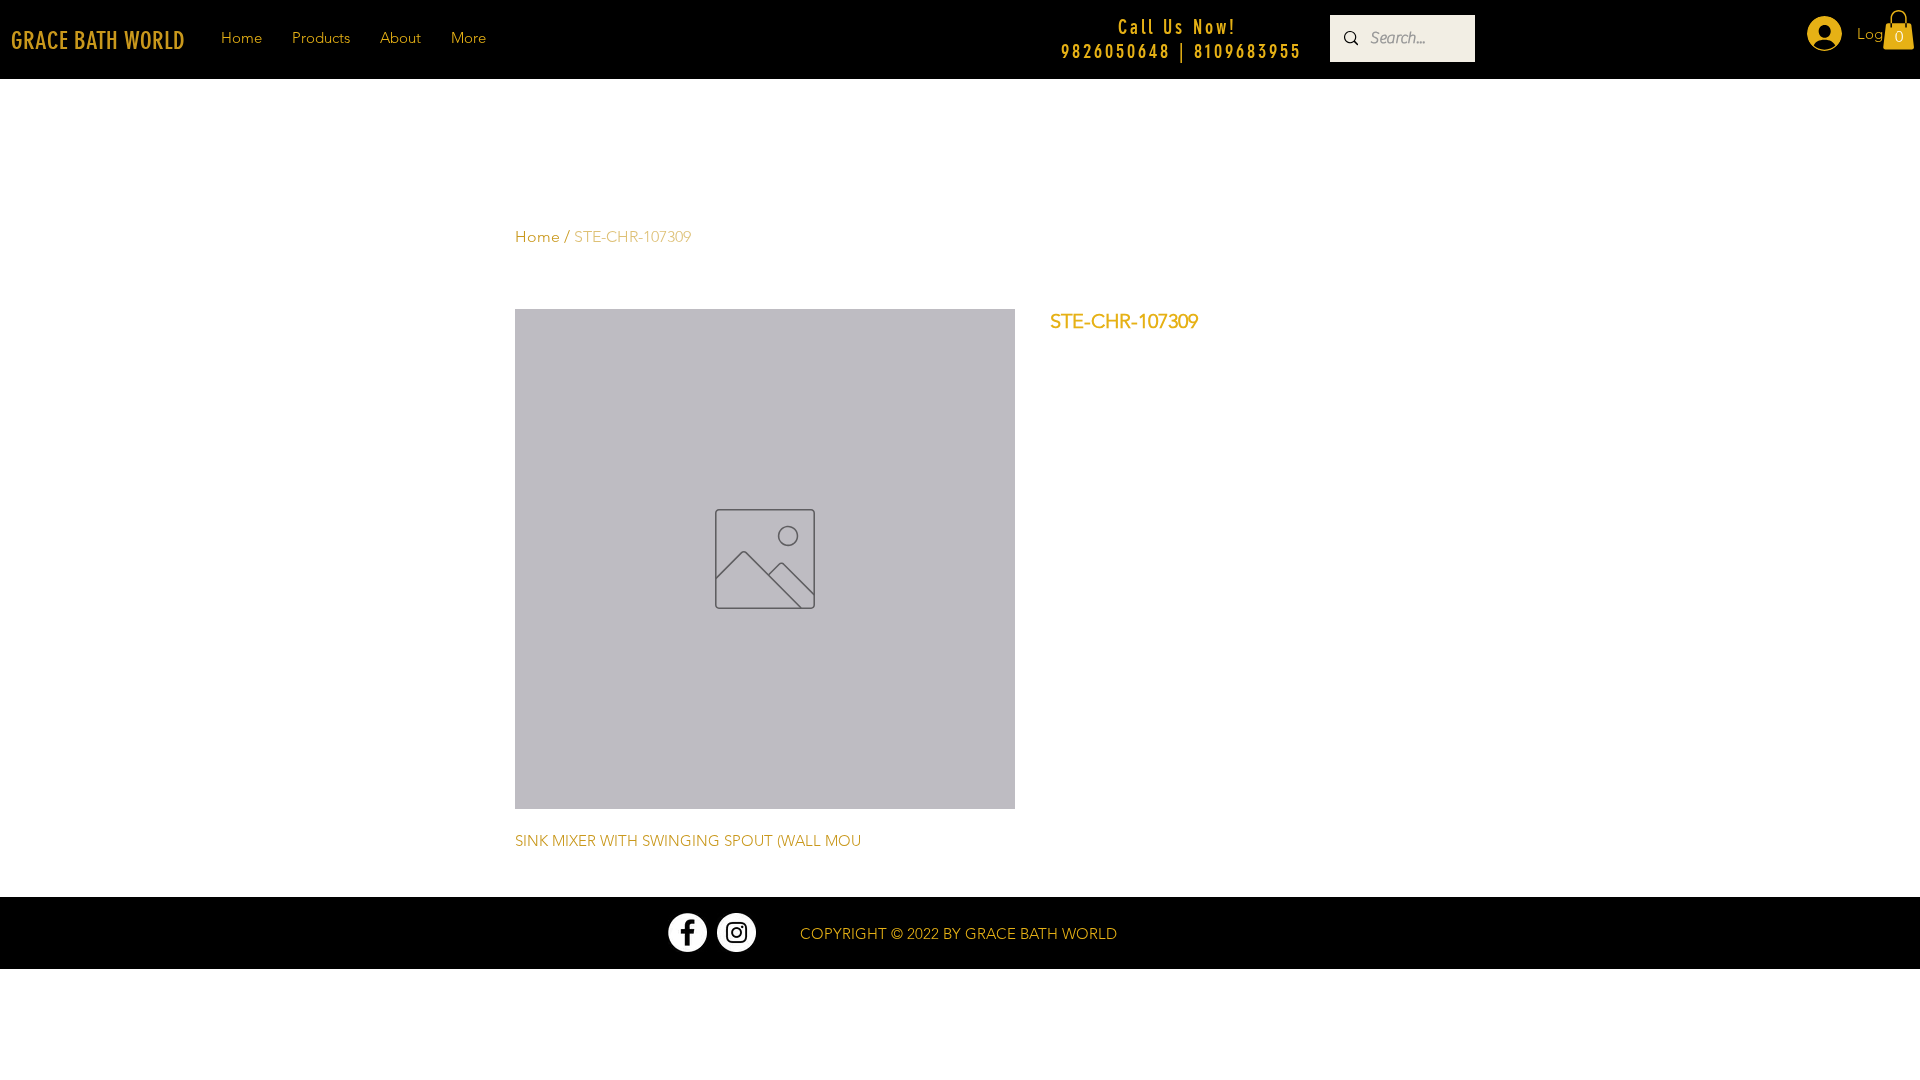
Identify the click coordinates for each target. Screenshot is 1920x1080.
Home (537, 236)
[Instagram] (736, 932)
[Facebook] (687, 932)
